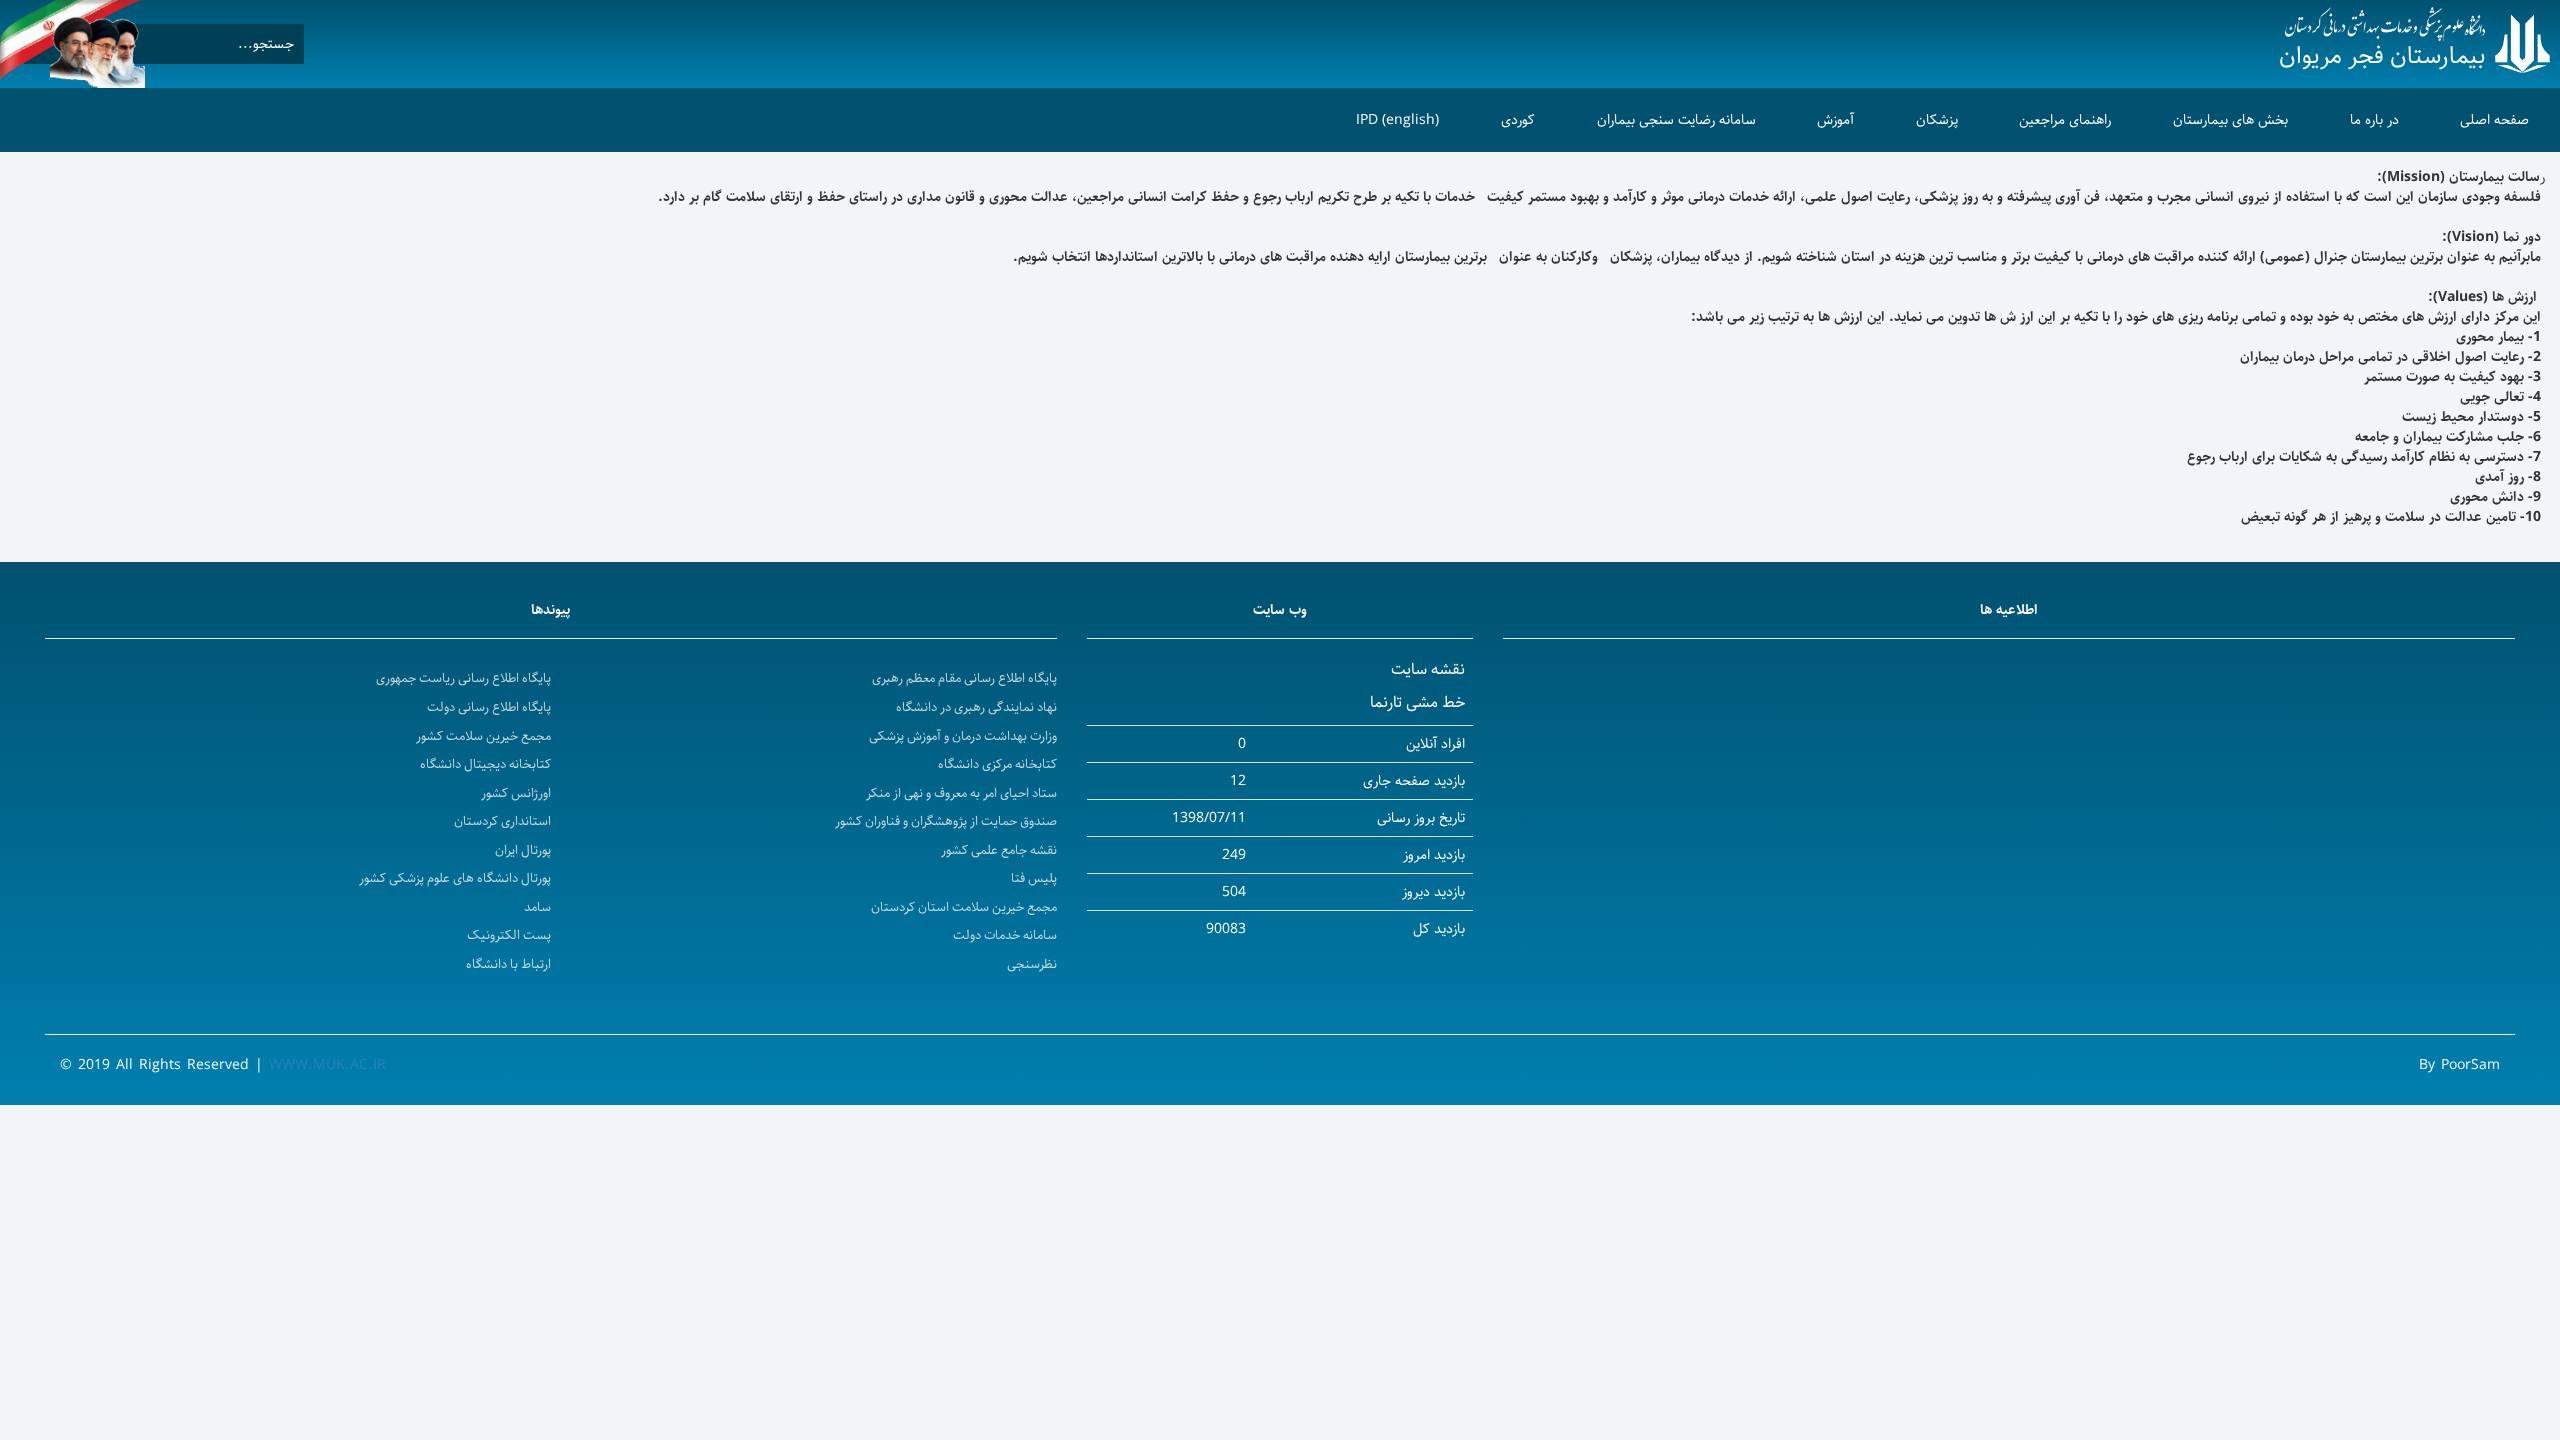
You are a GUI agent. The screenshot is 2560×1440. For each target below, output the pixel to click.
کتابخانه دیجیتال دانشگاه (485, 764)
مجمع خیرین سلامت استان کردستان (964, 907)
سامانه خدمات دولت (1005, 935)
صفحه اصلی (2494, 120)
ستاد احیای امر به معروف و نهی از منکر (961, 793)
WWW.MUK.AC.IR (327, 1065)
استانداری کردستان (502, 821)
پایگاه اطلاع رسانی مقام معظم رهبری (964, 678)
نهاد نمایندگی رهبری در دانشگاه (976, 707)
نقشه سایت (1428, 669)
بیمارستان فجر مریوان (2382, 56)
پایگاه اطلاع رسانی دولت (489, 707)
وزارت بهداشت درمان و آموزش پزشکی (963, 736)
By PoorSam (2459, 1065)
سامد (537, 907)
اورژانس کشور (516, 793)
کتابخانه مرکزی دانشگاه (997, 764)
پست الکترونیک (509, 935)
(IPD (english (1397, 120)
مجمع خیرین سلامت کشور (483, 736)
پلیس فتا (1034, 878)
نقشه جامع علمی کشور (999, 850)
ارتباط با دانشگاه (508, 964)
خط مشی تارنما (1417, 702)
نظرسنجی (1032, 964)
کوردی (1518, 120)
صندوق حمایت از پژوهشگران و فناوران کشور (946, 821)
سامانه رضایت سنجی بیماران (1676, 120)
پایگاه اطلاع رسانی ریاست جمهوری (463, 678)
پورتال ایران (523, 850)
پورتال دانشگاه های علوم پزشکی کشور (455, 878)
